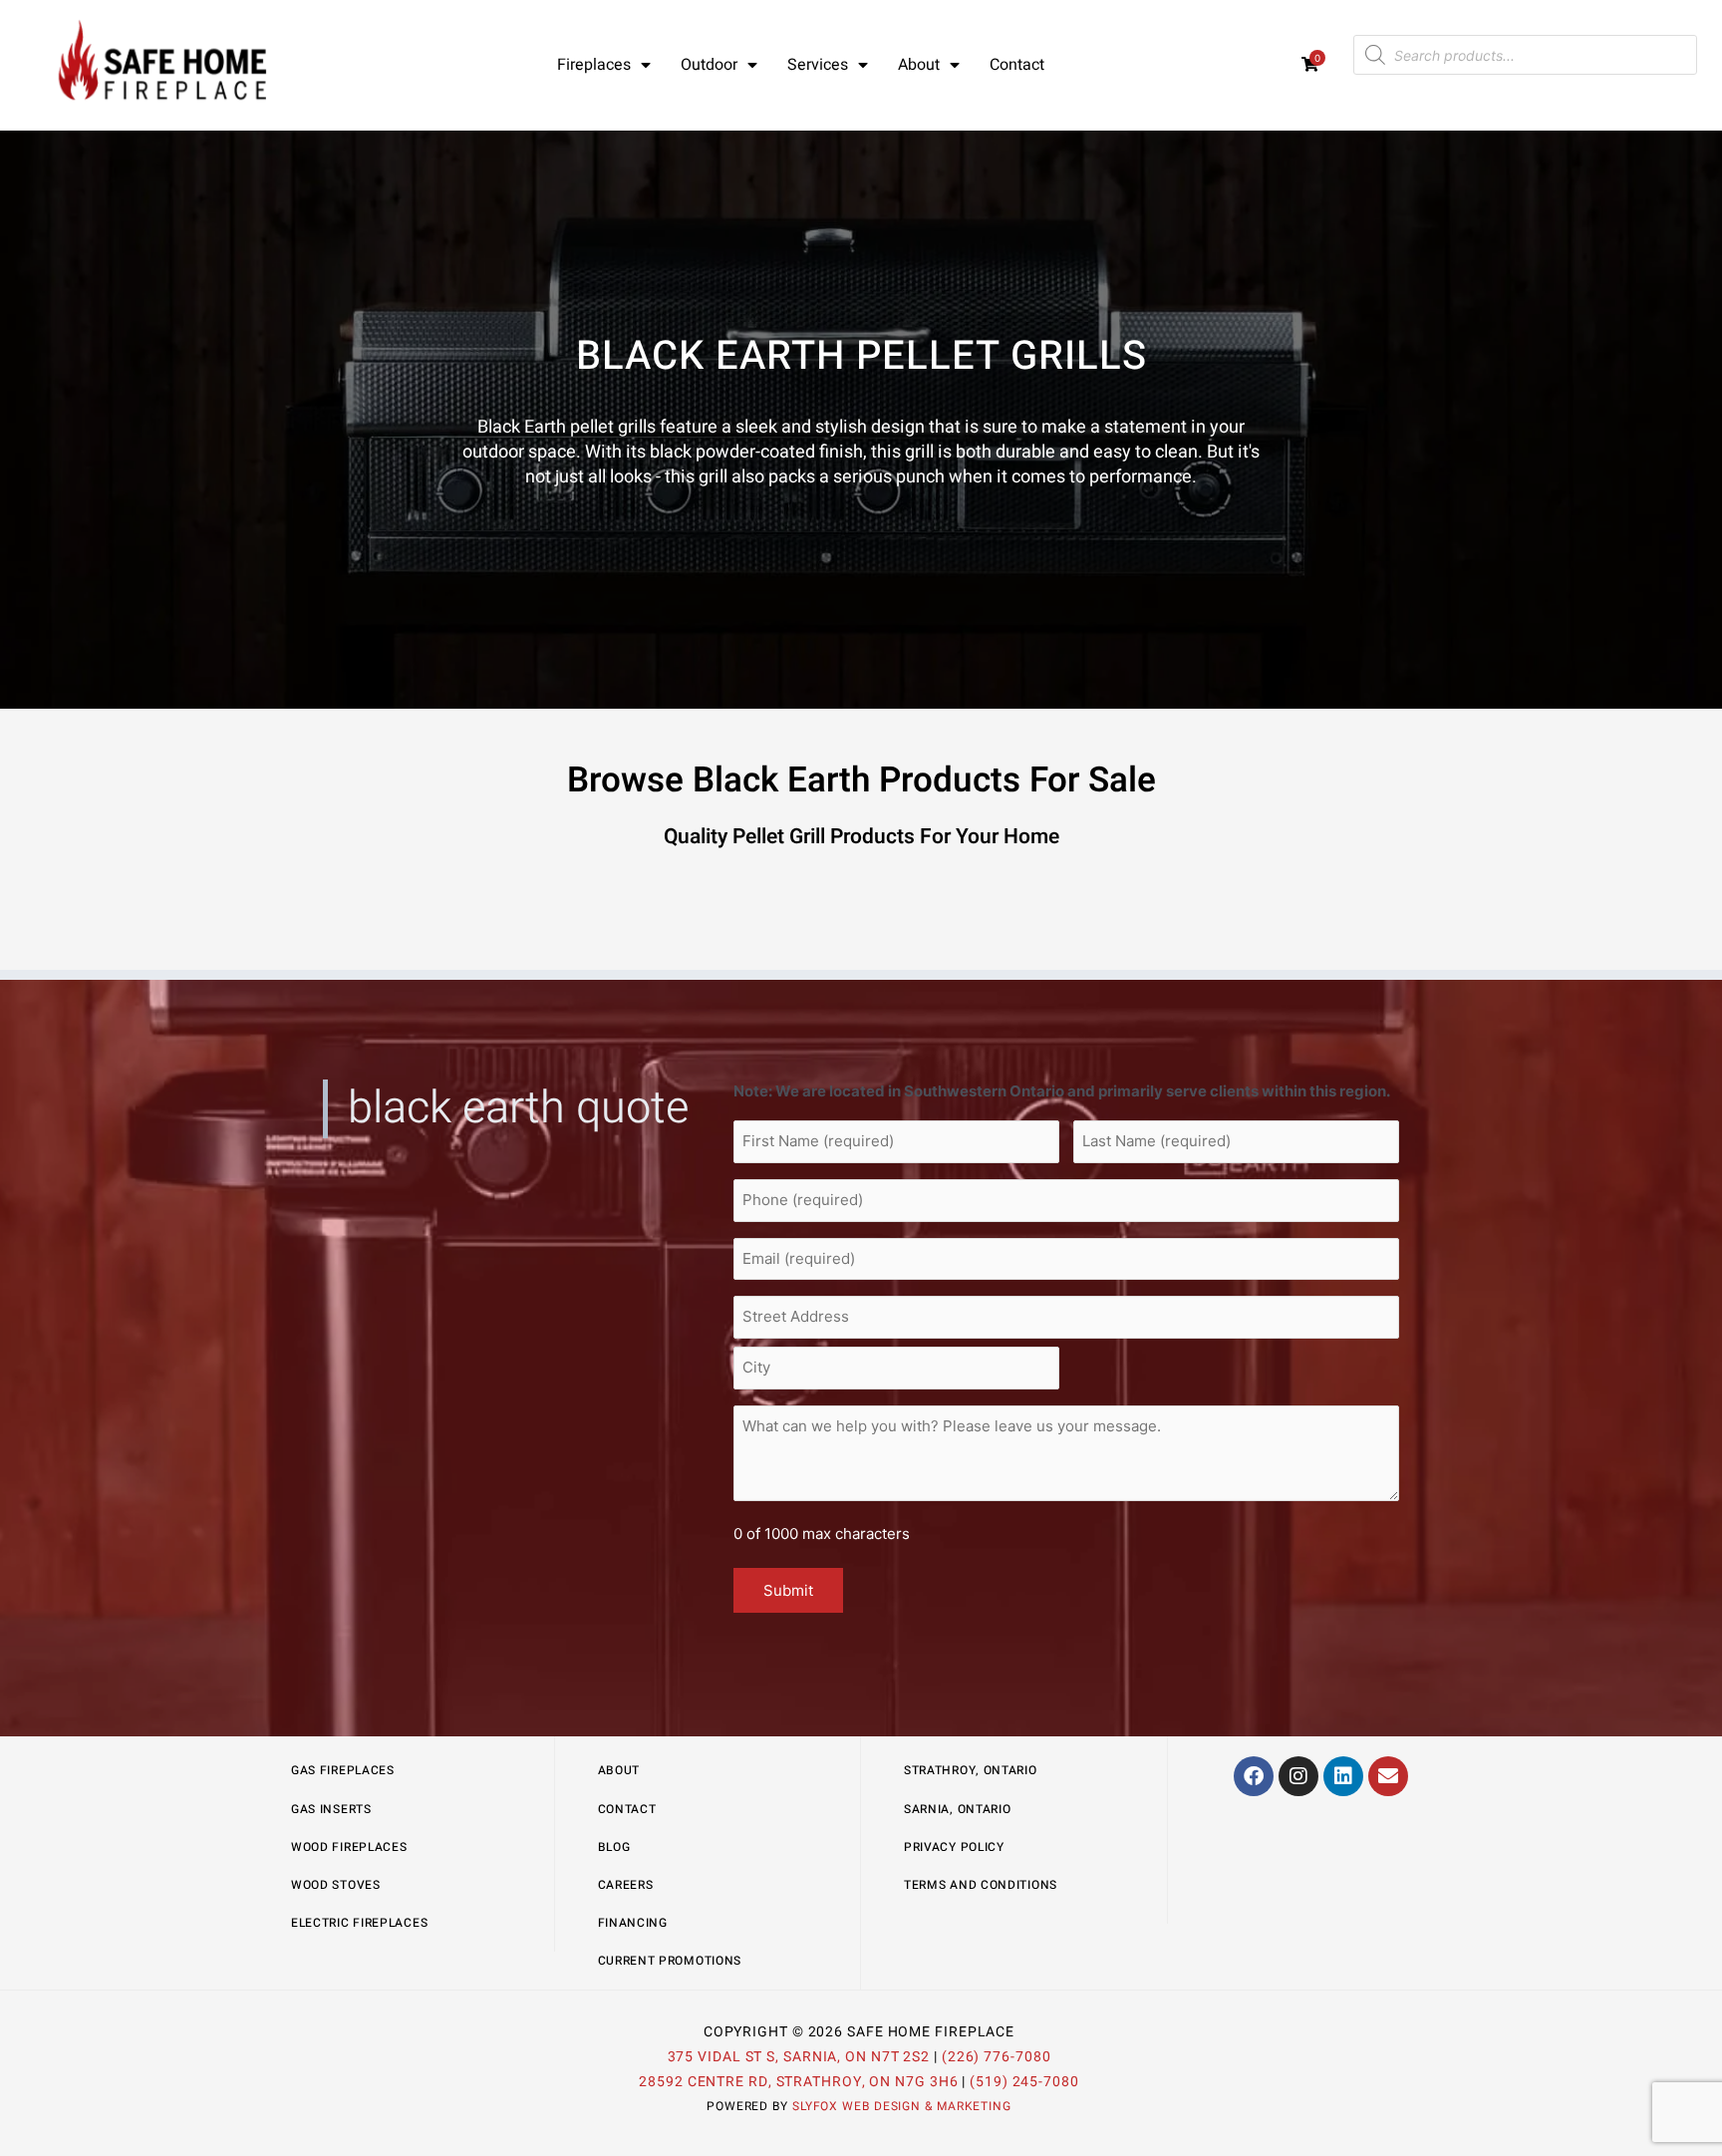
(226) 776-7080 (997, 2057)
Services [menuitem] (818, 65)
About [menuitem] (919, 65)
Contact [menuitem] (1017, 65)
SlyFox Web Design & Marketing (902, 2106)
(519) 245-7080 (1024, 2082)
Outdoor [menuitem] (709, 65)
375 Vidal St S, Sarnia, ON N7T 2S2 (799, 2057)
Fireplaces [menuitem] (594, 65)
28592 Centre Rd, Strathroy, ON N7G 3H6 (798, 2082)
